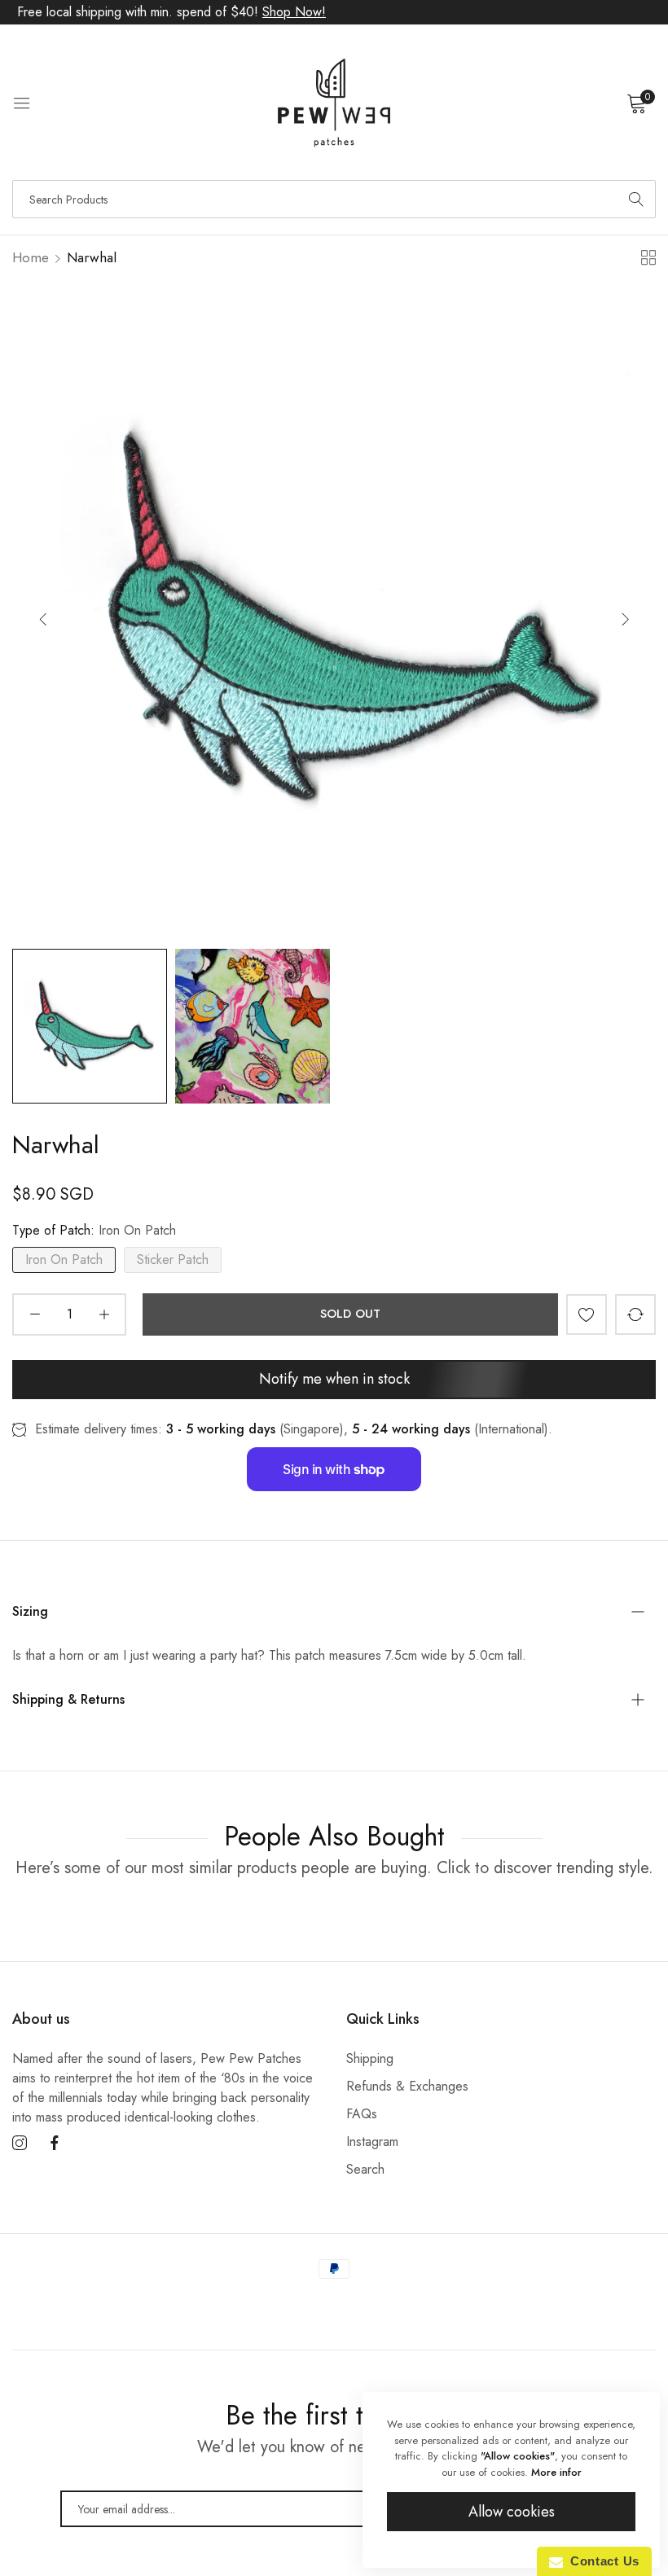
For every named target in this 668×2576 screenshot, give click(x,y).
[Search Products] (636, 199)
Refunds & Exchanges (407, 2086)
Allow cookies (512, 2512)
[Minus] (35, 1314)
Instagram (372, 2142)
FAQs (362, 2114)
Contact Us (601, 2561)
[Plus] (104, 1314)
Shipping (370, 2058)
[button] (625, 619)
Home (31, 257)
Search (365, 2169)
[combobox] (334, 199)
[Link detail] (20, 2144)
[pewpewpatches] (334, 103)
